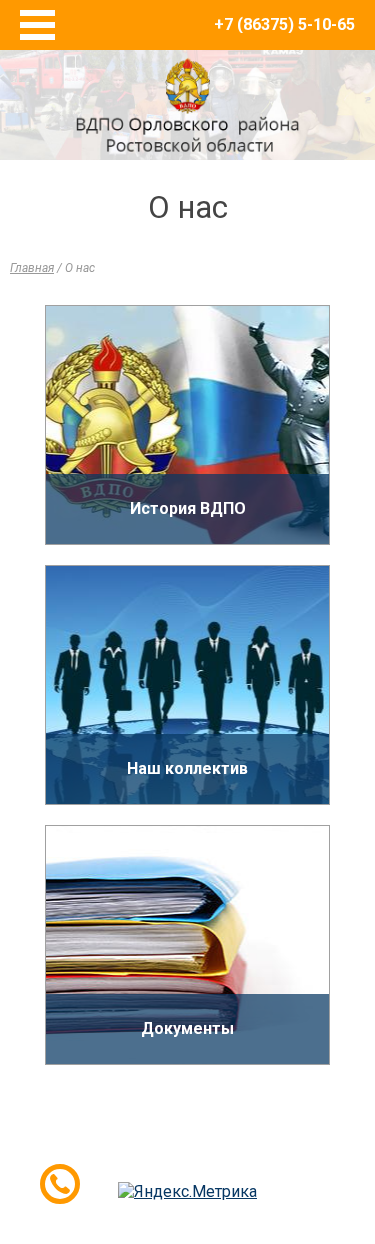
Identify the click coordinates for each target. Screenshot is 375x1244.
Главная (32, 268)
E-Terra (253, 1152)
